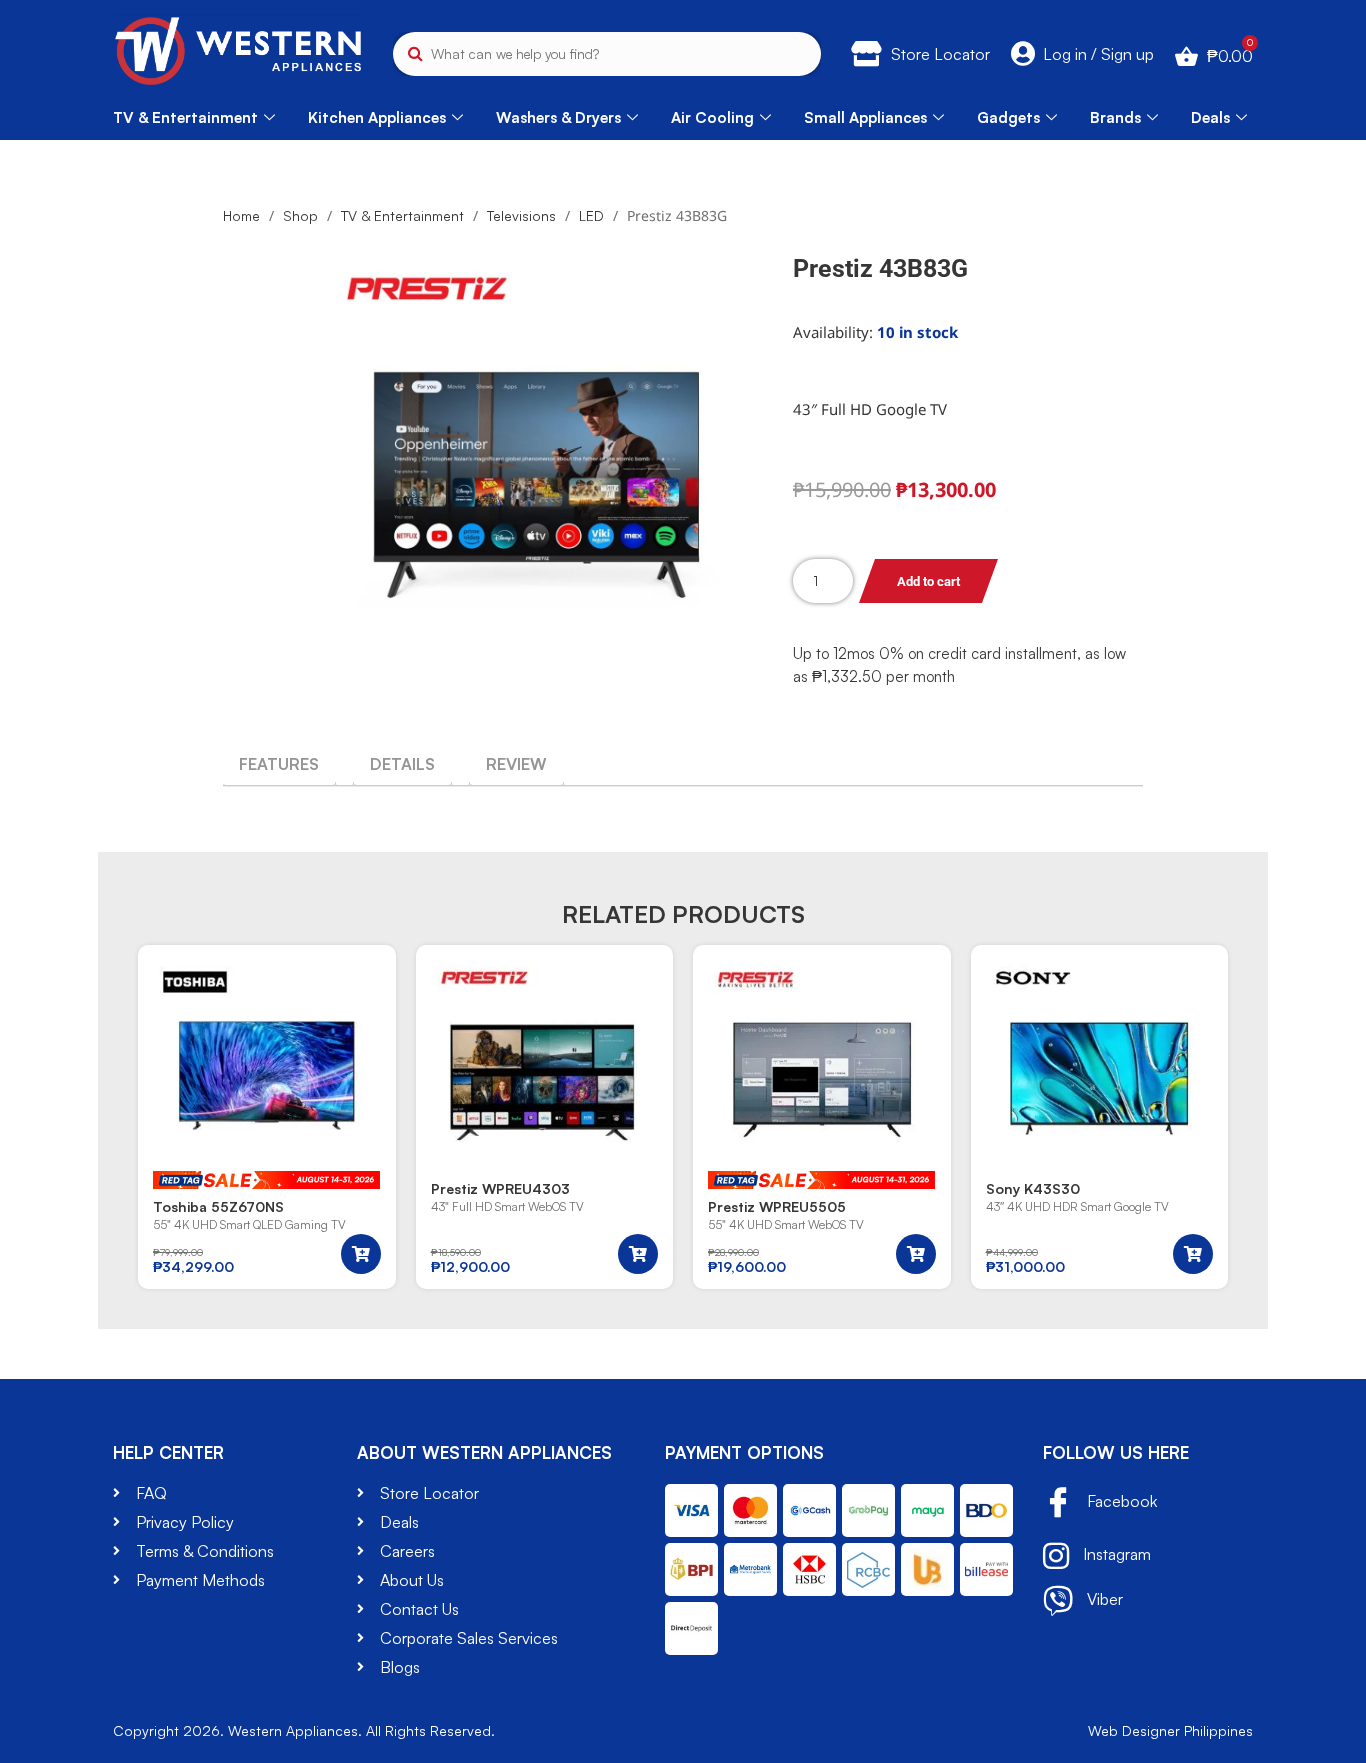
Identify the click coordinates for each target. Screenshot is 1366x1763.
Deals (1210, 117)
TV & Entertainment (185, 117)
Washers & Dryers (558, 117)
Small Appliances (865, 117)
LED (591, 215)
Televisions (521, 215)
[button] (361, 1254)
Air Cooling (712, 117)
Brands (1115, 117)
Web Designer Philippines (1170, 1730)
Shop (300, 215)
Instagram (1115, 1554)
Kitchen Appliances (377, 117)
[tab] (279, 764)
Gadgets (1008, 117)
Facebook (1120, 1501)
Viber (1103, 1599)
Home (241, 215)
